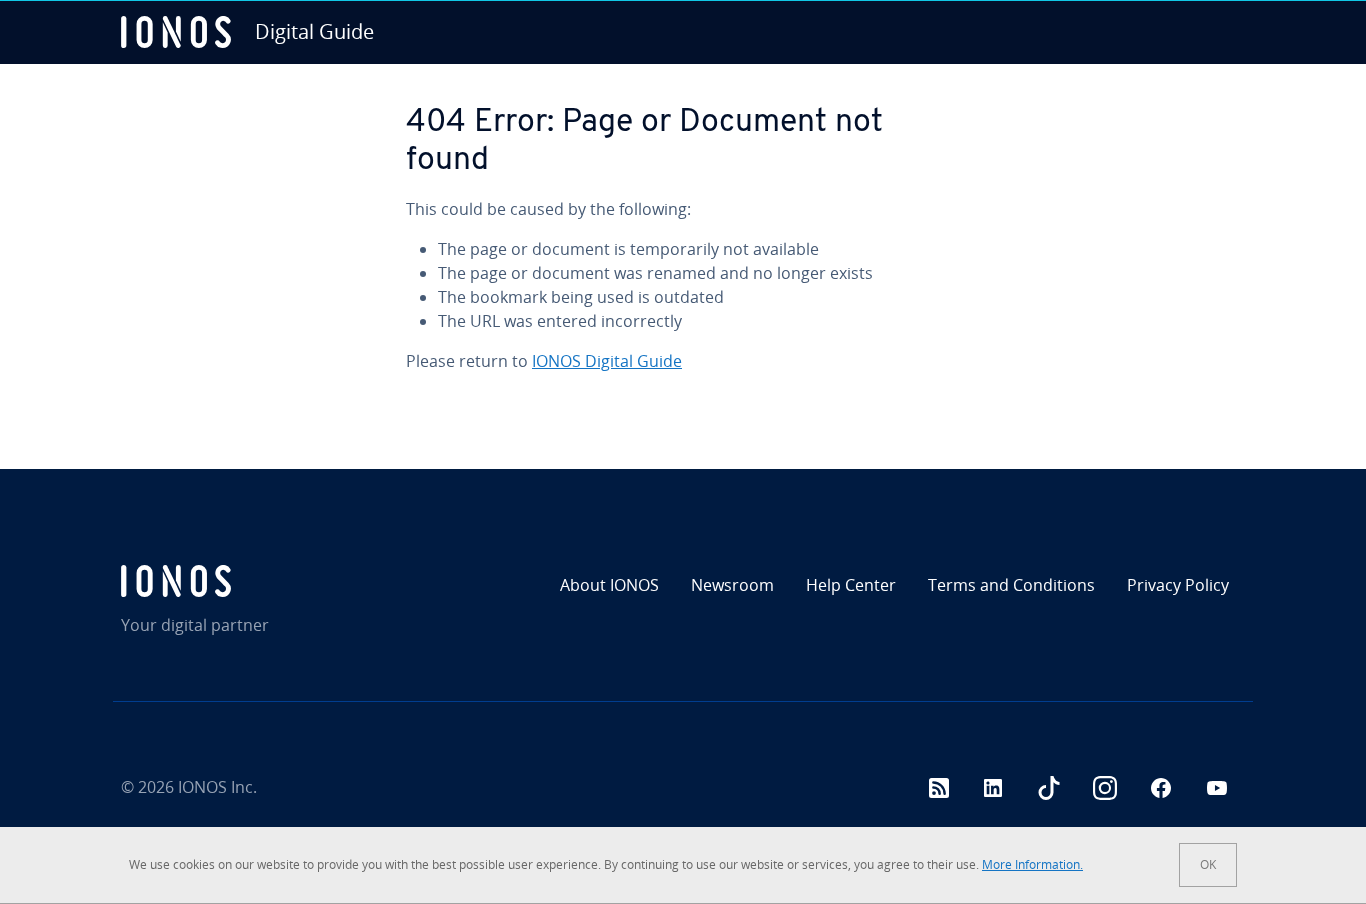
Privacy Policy (1178, 585)
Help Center (851, 585)
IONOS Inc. (217, 787)
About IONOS (609, 585)
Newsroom (732, 585)
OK (1208, 864)
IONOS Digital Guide (607, 361)
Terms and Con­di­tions (1011, 585)
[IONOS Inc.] (255, 581)
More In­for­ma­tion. (1032, 864)
